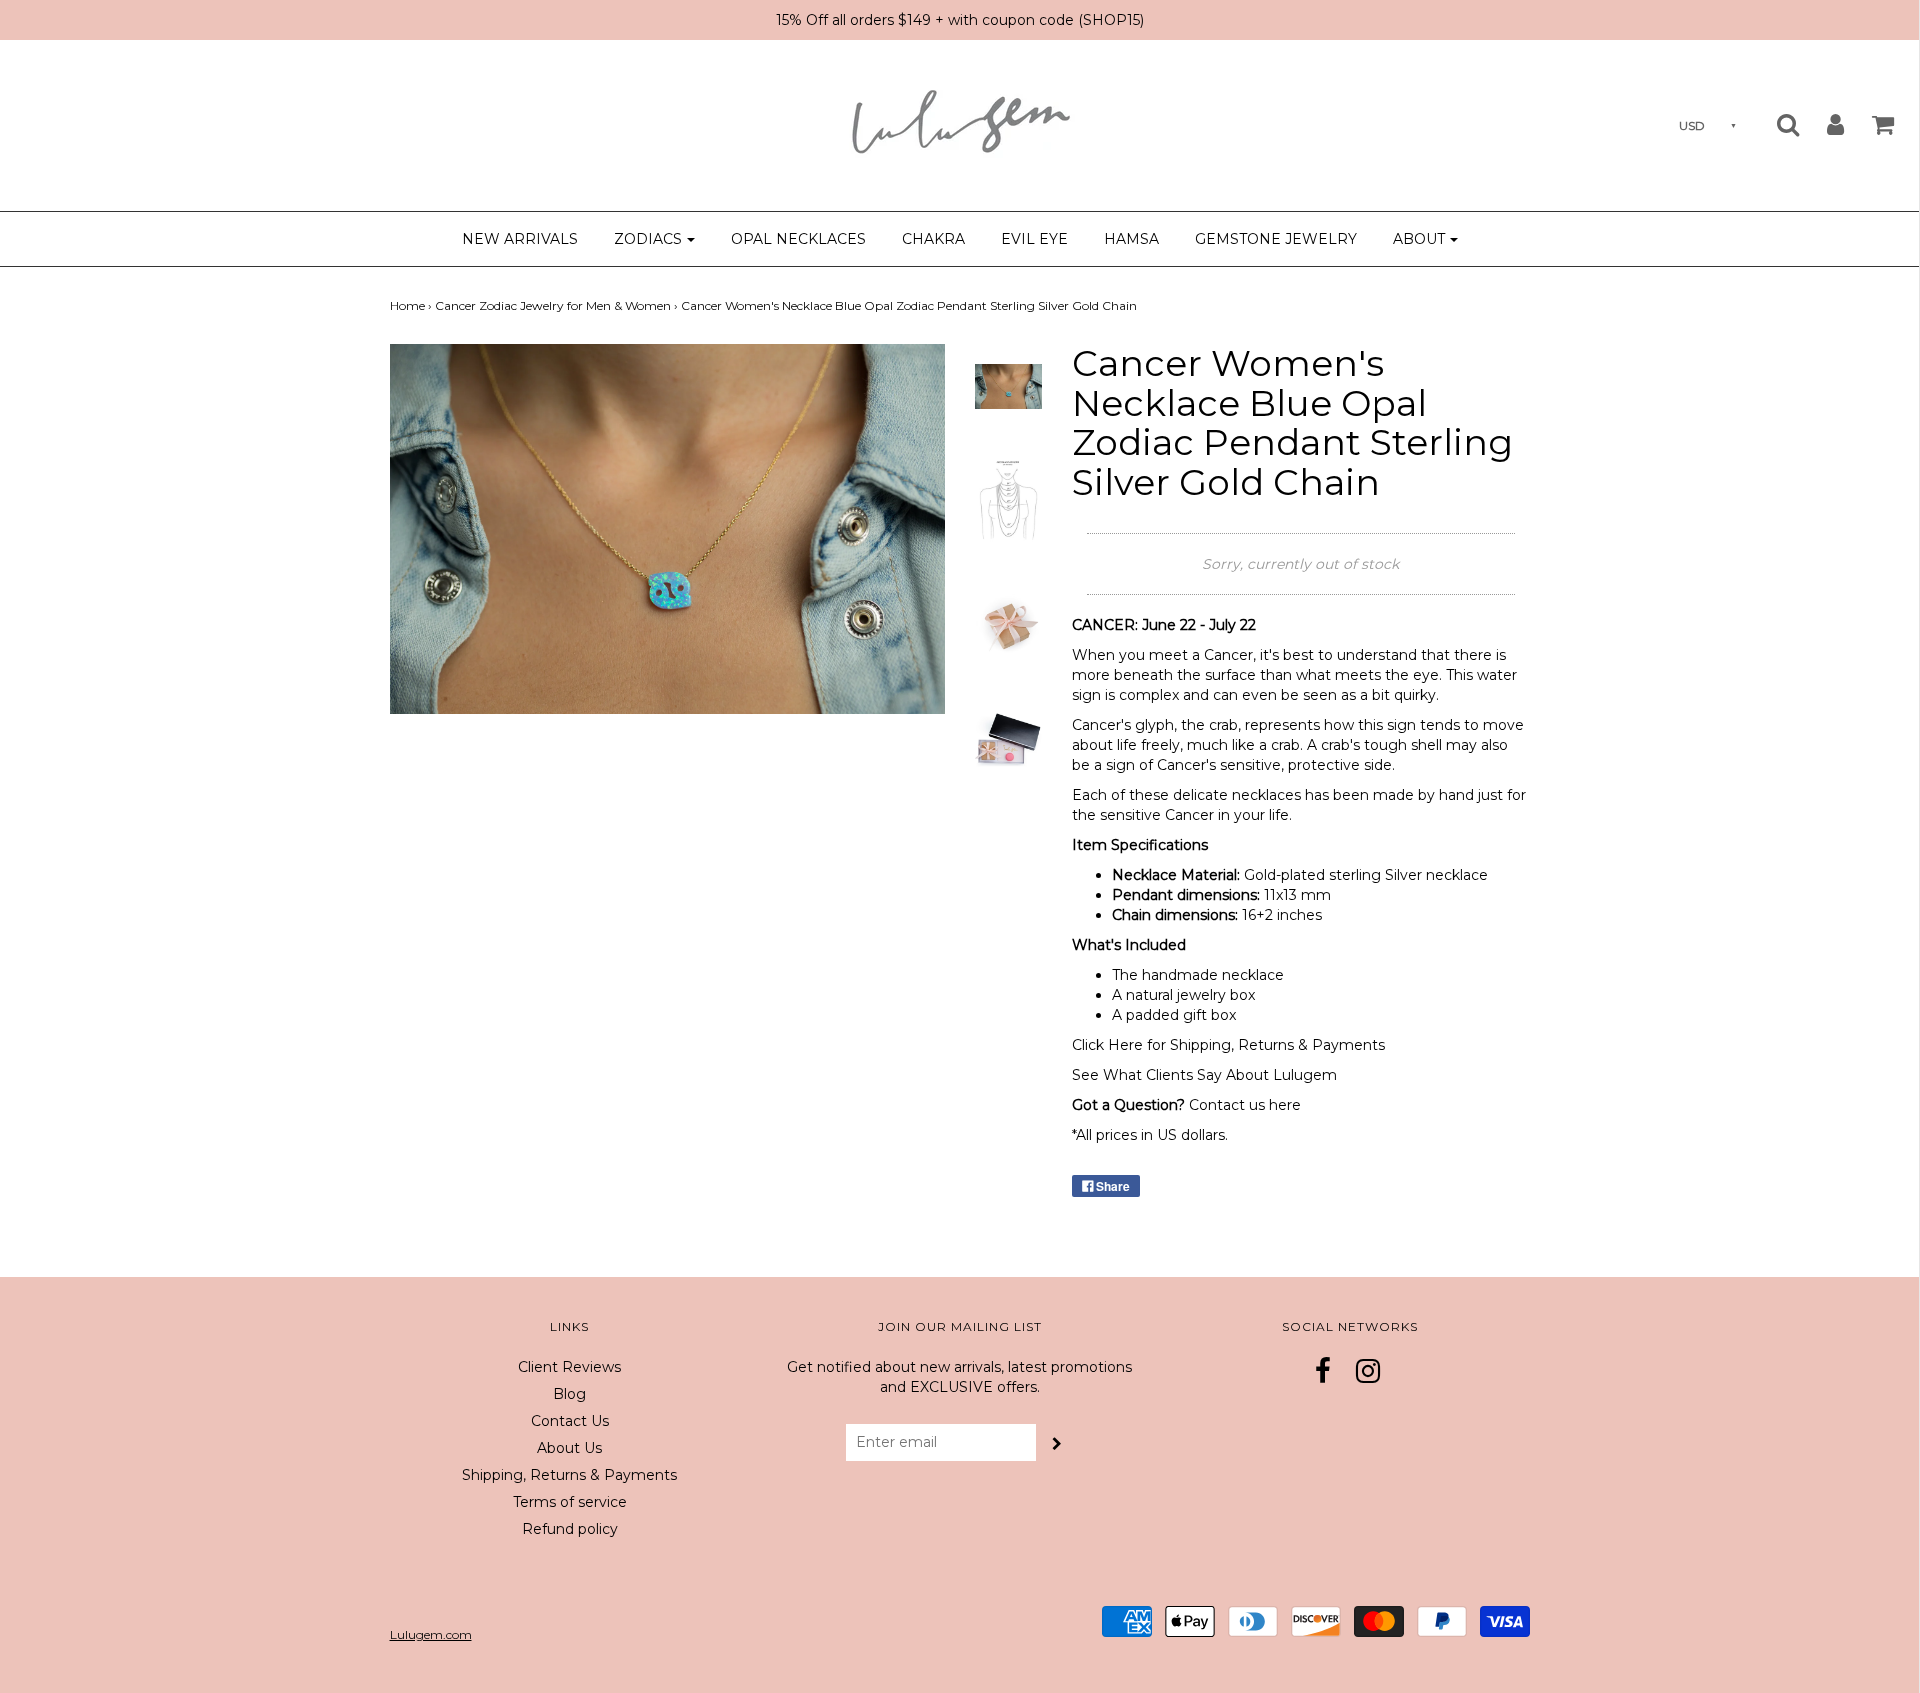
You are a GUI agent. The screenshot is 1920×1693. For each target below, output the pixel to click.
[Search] (1775, 124)
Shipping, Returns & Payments (569, 1475)
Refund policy (570, 1529)
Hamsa (1131, 239)
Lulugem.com (431, 1634)
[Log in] (1823, 124)
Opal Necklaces (798, 239)
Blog (569, 1394)
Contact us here (1245, 1105)
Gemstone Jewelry (1276, 239)
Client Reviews (569, 1367)
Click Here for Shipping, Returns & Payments (1228, 1045)
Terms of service (570, 1502)
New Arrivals (520, 239)
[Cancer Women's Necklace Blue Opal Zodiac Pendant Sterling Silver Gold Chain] (1009, 385)
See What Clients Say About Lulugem (1204, 1075)
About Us (569, 1448)
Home (407, 305)
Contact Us (570, 1421)
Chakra (933, 239)
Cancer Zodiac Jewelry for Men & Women (553, 305)
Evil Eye (1034, 239)
